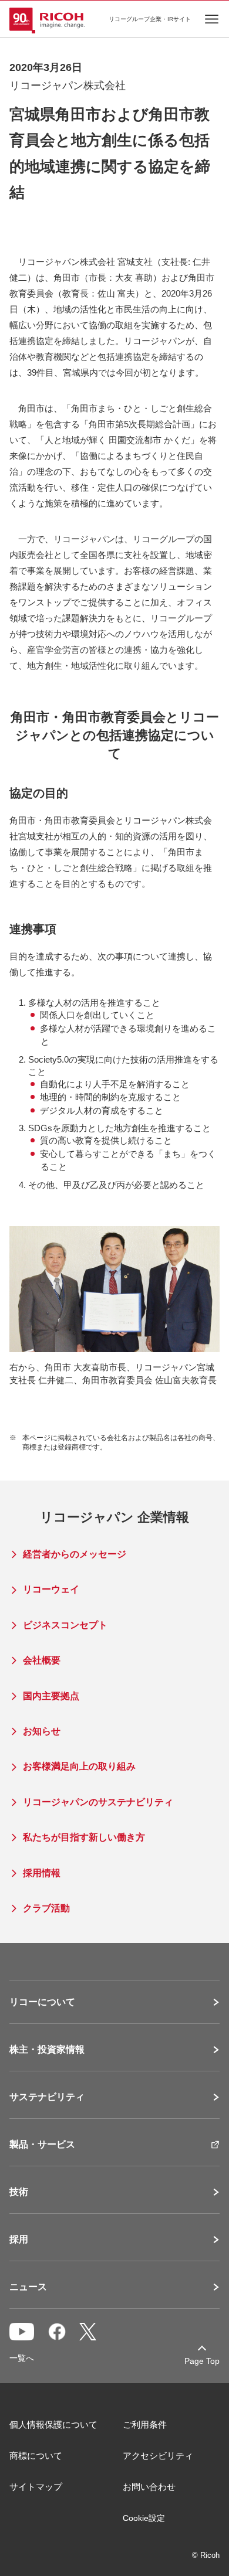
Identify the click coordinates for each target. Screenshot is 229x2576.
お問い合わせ (149, 2487)
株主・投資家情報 (47, 2050)
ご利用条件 (145, 2424)
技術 (19, 2192)
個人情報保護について (53, 2424)
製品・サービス (42, 2145)
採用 (19, 2240)
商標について (36, 2456)
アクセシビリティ (158, 2456)
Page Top (202, 2361)
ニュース (28, 2287)
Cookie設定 (144, 2518)
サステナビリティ (47, 2097)
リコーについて (42, 2002)
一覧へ (22, 2358)
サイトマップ (36, 2487)
